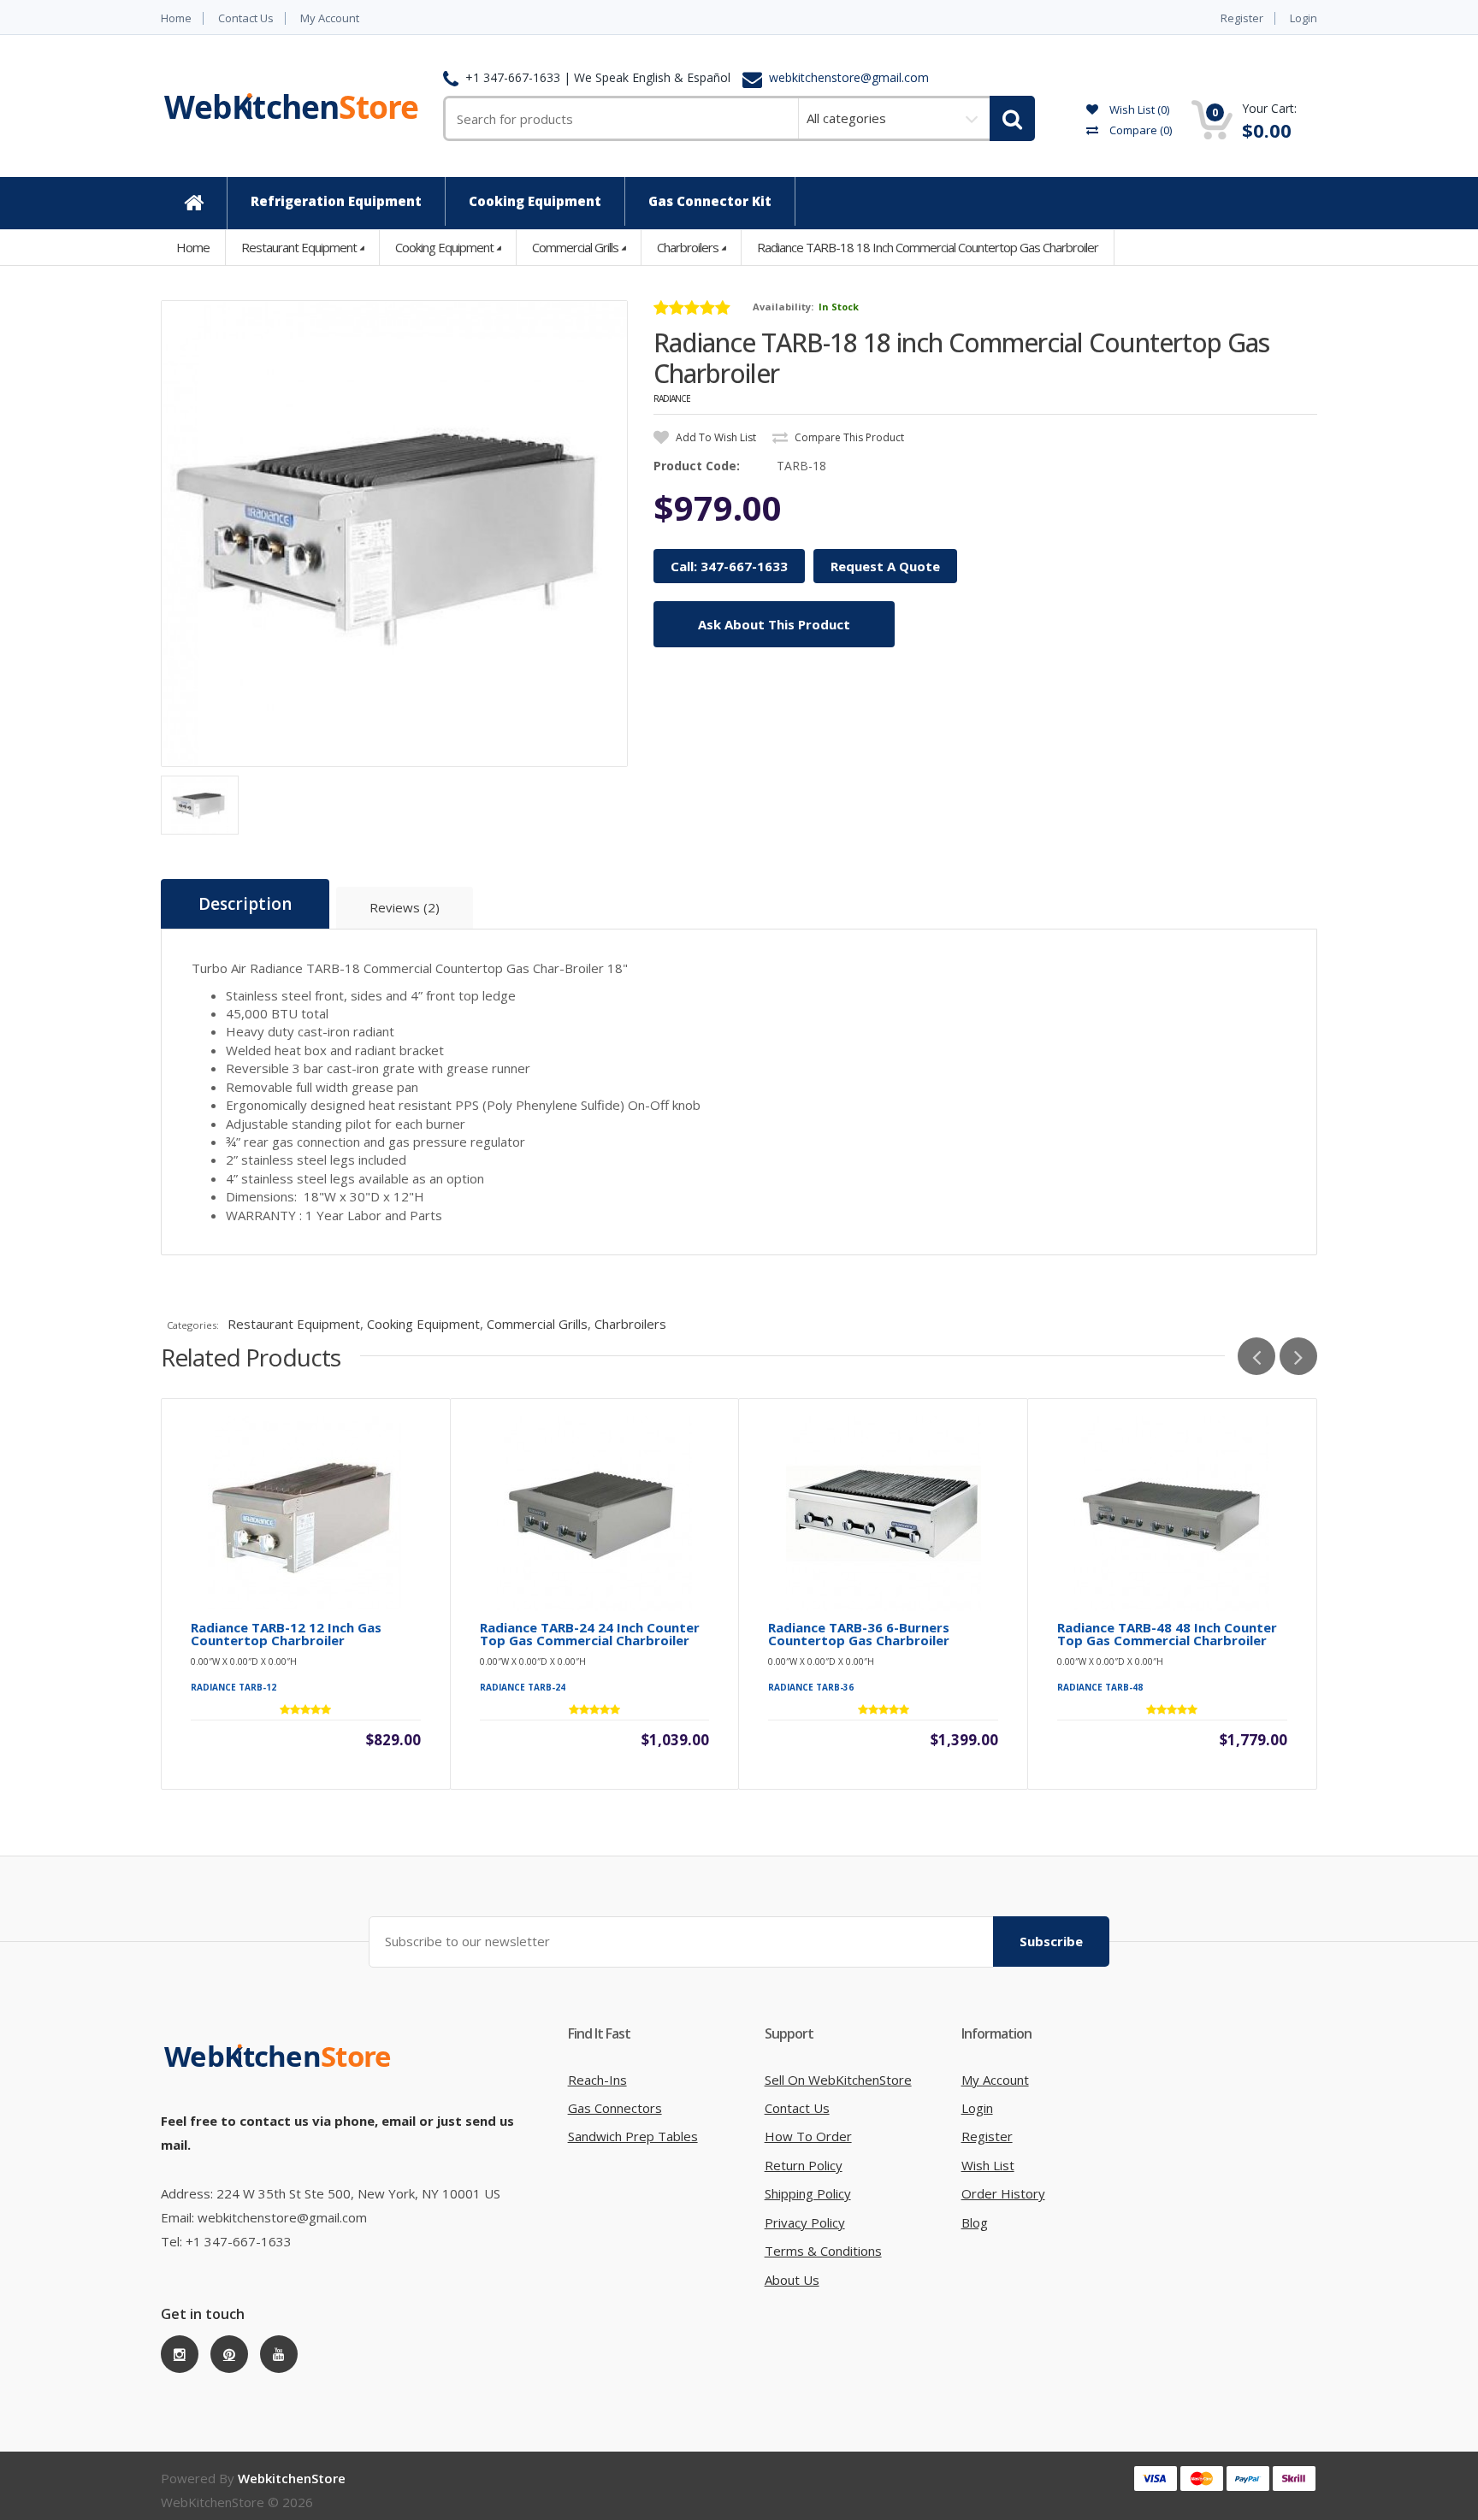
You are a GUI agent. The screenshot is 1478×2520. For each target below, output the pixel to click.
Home (176, 18)
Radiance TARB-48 (1100, 1687)
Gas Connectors (615, 2108)
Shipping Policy (808, 2193)
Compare (1139, 130)
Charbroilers (688, 247)
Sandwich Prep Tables (633, 2136)
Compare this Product (848, 437)
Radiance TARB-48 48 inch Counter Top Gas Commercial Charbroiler (1167, 1634)
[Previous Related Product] (1256, 1356)
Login (1304, 18)
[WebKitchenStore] (281, 2074)
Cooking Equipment (444, 247)
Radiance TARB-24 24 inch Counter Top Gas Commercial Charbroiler (590, 1634)
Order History (1003, 2193)
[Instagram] (180, 2354)
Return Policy (804, 2165)
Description (245, 904)
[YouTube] (279, 2354)
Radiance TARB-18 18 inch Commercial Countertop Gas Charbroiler (928, 247)
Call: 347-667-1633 (729, 566)
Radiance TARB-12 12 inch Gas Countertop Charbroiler (286, 1634)
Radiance (672, 398)
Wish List (988, 2165)
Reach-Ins (597, 2080)
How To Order (808, 2136)
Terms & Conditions (823, 2251)
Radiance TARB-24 (523, 1687)
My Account (330, 18)
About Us (792, 2280)
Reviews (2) (405, 907)
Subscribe (1051, 1941)
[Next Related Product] (1298, 1356)
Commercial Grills (575, 247)
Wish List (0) (1138, 109)
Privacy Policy (805, 2222)
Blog (975, 2222)
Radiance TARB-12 (234, 1687)
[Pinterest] (229, 2354)
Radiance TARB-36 (811, 1687)
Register (1242, 18)
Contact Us (246, 18)
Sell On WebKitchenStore (838, 2080)
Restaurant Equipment (299, 247)
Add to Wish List (715, 437)
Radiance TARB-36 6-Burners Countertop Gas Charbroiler (859, 1634)
